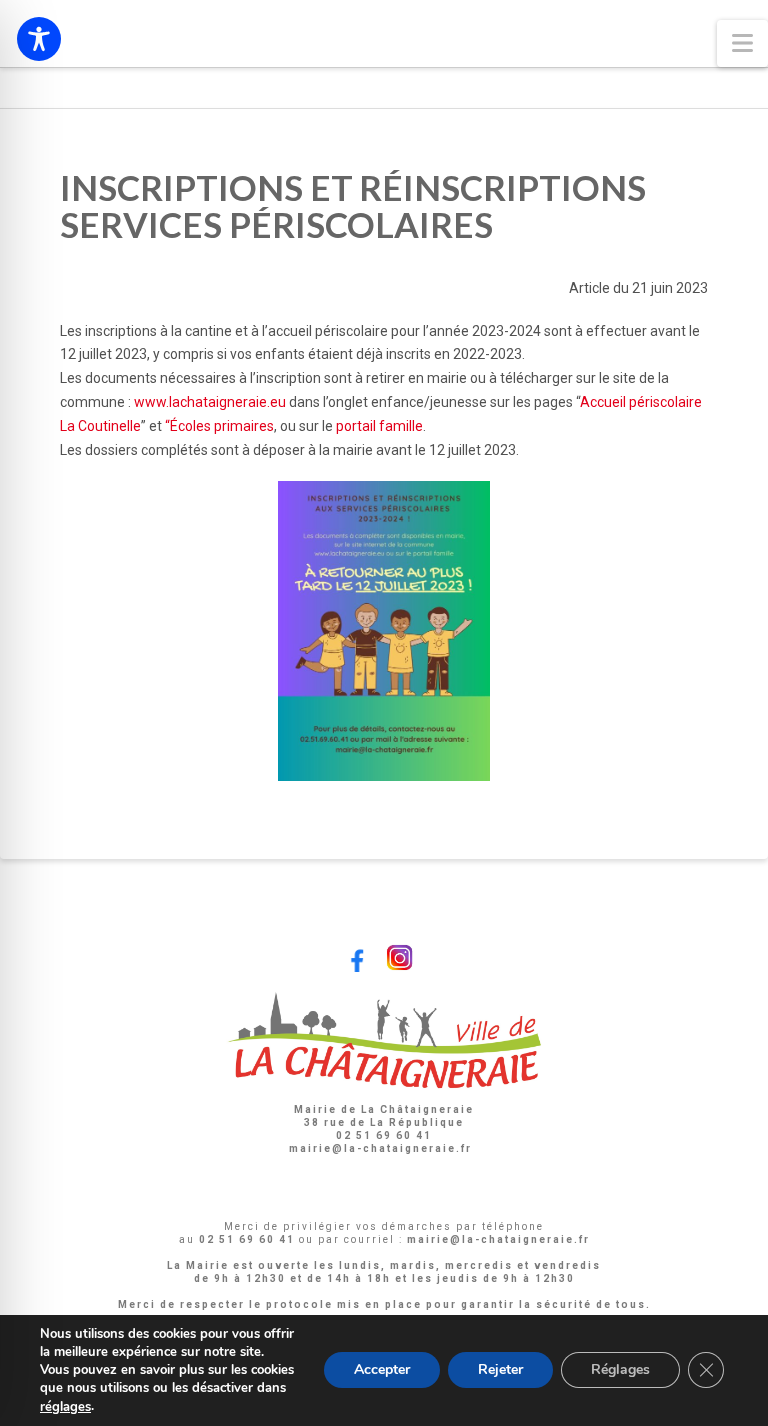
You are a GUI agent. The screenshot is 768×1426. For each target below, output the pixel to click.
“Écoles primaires (219, 426)
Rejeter (500, 1370)
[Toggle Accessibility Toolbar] (39, 39)
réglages (65, 1407)
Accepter (382, 1370)
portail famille (379, 426)
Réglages (620, 1370)
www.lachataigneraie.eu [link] (210, 402)
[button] (742, 43)
